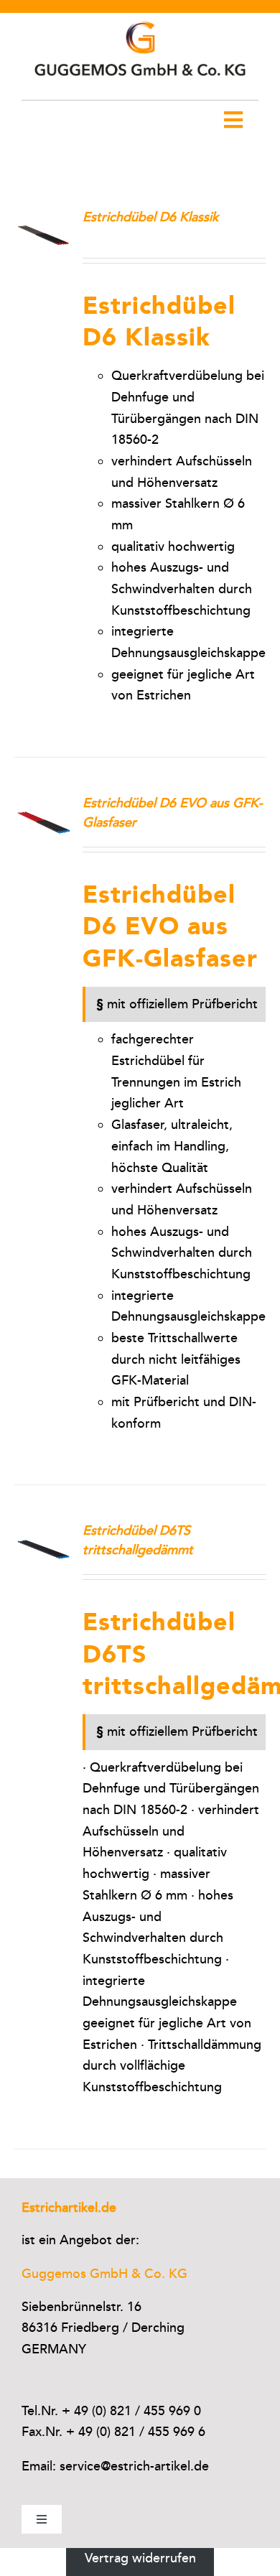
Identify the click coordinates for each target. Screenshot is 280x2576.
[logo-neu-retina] (140, 19)
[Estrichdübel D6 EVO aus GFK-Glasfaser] (43, 804)
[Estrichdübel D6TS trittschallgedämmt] (43, 1531)
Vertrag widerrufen (140, 2558)
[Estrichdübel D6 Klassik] (43, 218)
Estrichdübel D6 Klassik (150, 217)
